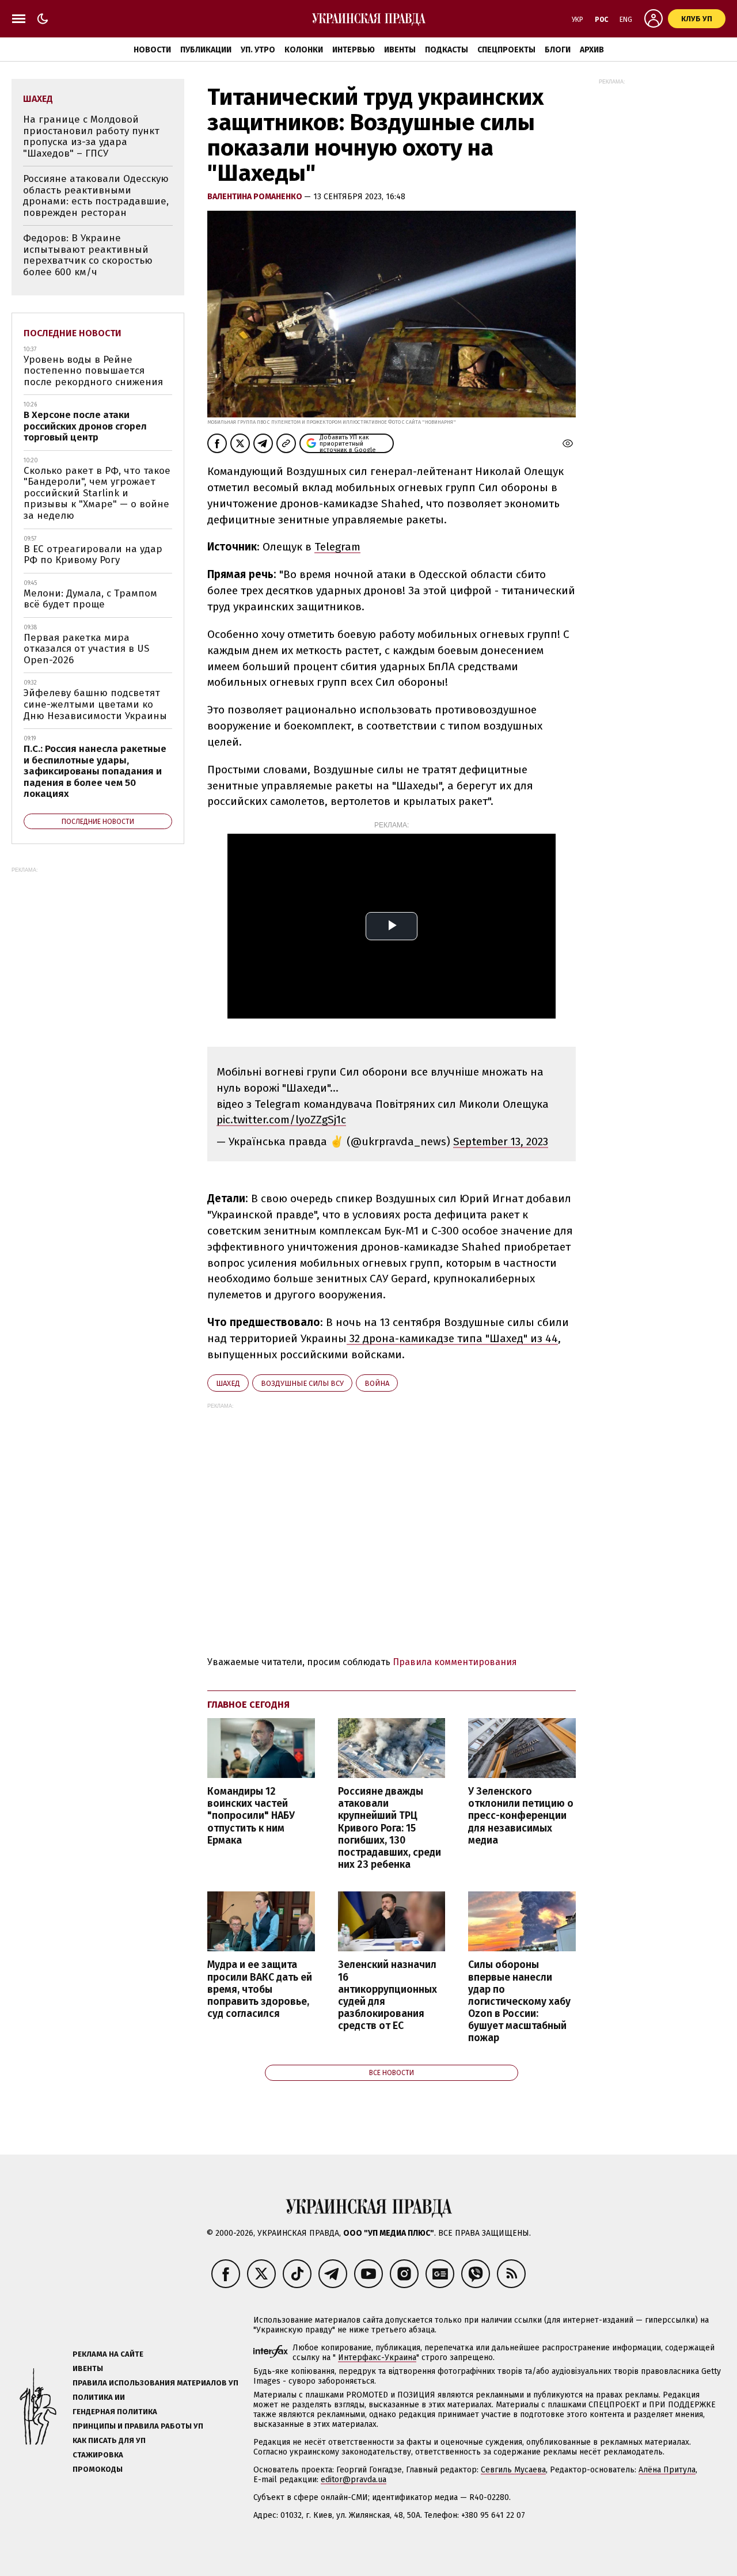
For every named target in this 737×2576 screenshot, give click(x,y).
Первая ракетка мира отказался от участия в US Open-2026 (86, 649)
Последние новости (73, 333)
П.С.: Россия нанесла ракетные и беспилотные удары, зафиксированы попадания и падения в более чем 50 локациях (95, 771)
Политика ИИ (99, 2397)
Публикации (206, 50)
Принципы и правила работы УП (138, 2426)
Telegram (337, 547)
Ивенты (400, 50)
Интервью (354, 50)
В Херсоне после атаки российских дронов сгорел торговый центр (85, 426)
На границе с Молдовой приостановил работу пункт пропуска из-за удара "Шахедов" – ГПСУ (91, 136)
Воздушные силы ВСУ (302, 1383)
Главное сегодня (248, 1705)
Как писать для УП (109, 2440)
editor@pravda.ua (354, 2480)
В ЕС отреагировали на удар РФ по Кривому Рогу (93, 555)
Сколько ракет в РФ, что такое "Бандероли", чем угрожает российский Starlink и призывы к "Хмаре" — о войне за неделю (97, 493)
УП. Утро (258, 50)
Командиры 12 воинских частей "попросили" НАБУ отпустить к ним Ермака (251, 1816)
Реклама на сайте (108, 2354)
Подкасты (447, 50)
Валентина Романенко (256, 197)
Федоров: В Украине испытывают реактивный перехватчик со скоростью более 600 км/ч (88, 255)
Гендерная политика (115, 2412)
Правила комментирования (455, 1662)
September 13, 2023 (501, 1141)
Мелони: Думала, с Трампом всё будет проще (90, 599)
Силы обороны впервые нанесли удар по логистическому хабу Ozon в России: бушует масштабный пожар (519, 2001)
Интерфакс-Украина (377, 2357)
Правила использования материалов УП (155, 2383)
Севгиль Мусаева (513, 2470)
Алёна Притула (667, 2470)
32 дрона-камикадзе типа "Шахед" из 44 (452, 1338)
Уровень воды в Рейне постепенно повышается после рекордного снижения (93, 371)
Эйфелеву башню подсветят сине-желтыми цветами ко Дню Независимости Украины (95, 704)
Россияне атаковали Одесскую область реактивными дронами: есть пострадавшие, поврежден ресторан (96, 196)
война (377, 1383)
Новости (152, 50)
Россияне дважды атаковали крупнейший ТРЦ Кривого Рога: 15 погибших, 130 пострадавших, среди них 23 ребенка (390, 1828)
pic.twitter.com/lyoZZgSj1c (281, 1120)
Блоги (558, 50)
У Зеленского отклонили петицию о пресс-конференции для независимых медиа (521, 1816)
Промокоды (98, 2469)
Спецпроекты (506, 50)
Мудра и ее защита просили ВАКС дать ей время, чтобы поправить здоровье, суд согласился (260, 1989)
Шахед (228, 1383)
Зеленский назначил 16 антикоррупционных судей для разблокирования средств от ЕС (388, 1995)
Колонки (304, 50)
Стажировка (98, 2455)
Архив (592, 50)
